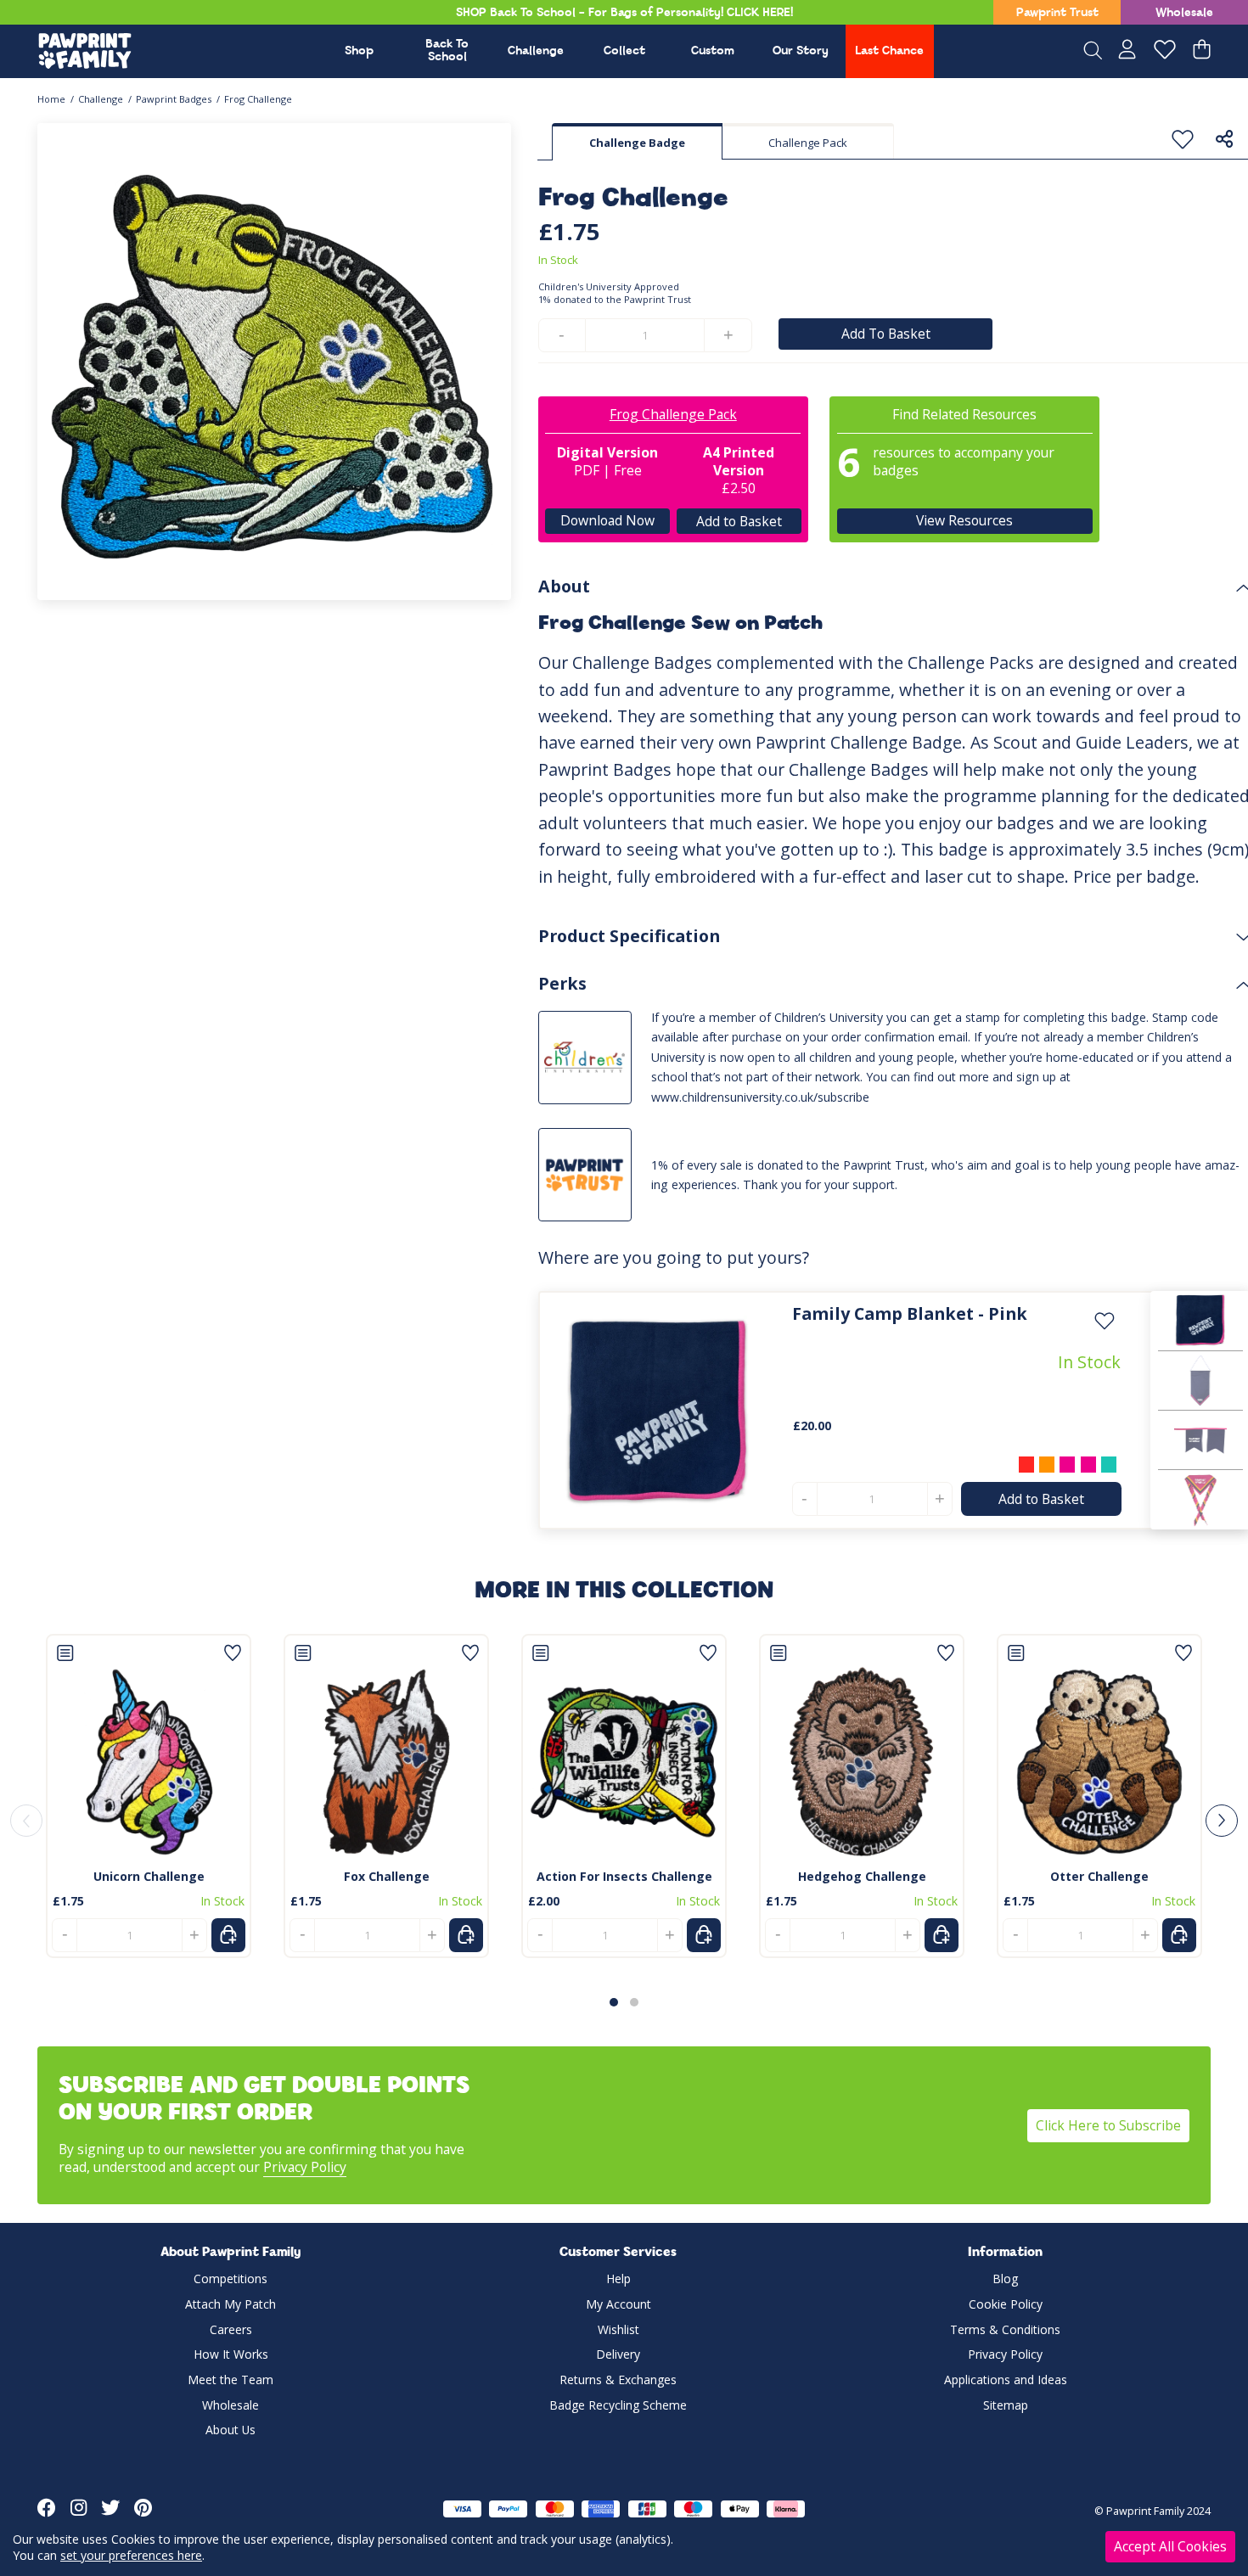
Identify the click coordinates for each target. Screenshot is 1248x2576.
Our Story (801, 51)
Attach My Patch (230, 2304)
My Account (618, 2304)
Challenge (536, 51)
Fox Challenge (387, 1876)
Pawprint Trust (1057, 13)
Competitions (230, 2279)
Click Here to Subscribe (1108, 2125)
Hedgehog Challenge (862, 1876)
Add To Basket (886, 334)
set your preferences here (131, 2555)
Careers (231, 2329)
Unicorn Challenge (149, 1876)
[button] (614, 2002)
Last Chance (889, 51)
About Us (230, 2430)
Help (618, 2279)
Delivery (618, 2354)
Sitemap (1006, 2405)
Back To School (447, 51)
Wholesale (1184, 13)
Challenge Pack (808, 143)
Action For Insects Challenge (624, 1876)
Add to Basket (738, 520)
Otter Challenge (1099, 1876)
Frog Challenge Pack (673, 414)
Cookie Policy (1006, 2304)
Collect (624, 51)
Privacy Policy (305, 2167)
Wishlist (618, 2329)
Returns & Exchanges (618, 2380)
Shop (359, 51)
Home (51, 99)
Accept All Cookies (1170, 2546)
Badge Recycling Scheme (618, 2405)
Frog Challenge (258, 99)
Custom (713, 51)
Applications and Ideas (1006, 2380)
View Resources (964, 520)
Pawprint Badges (174, 99)
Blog (1005, 2279)
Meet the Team (230, 2380)
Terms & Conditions (1005, 2329)
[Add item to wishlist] (1183, 140)
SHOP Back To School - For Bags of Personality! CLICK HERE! (624, 13)
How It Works (231, 2354)
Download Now (607, 520)
